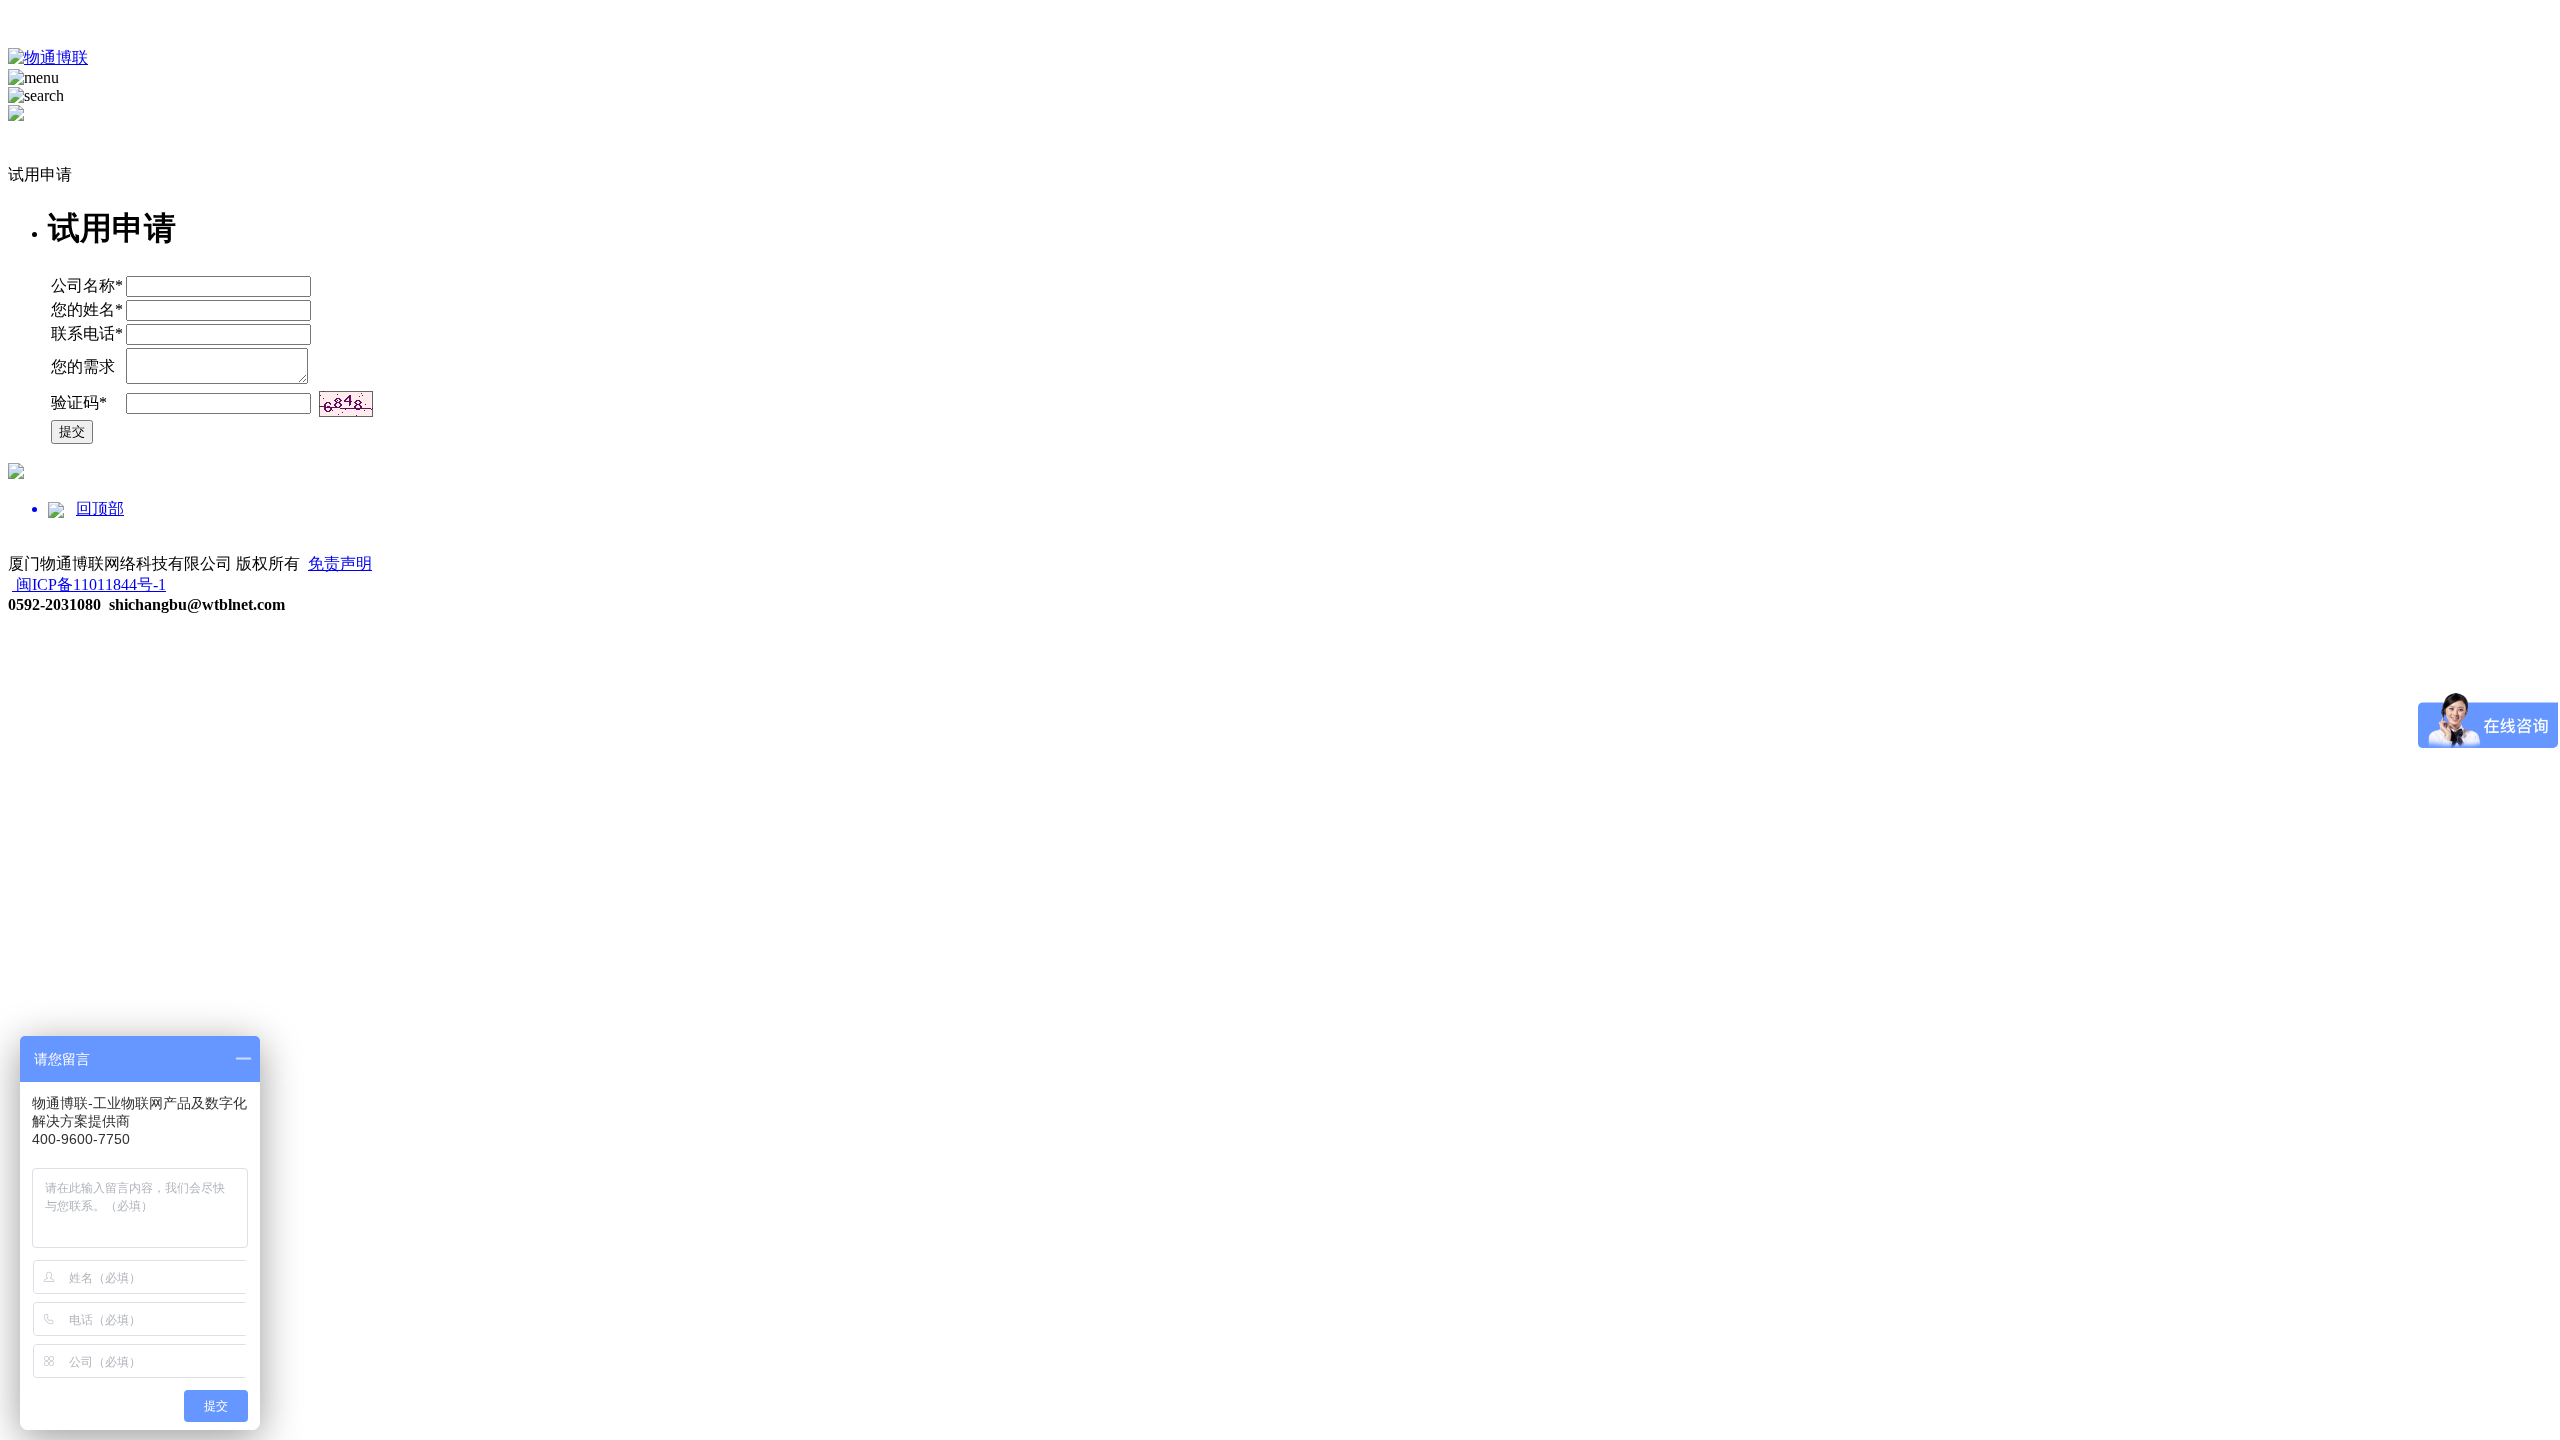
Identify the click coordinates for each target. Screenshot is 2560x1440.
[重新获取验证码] (346, 404)
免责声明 (340, 563)
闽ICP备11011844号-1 (91, 584)
